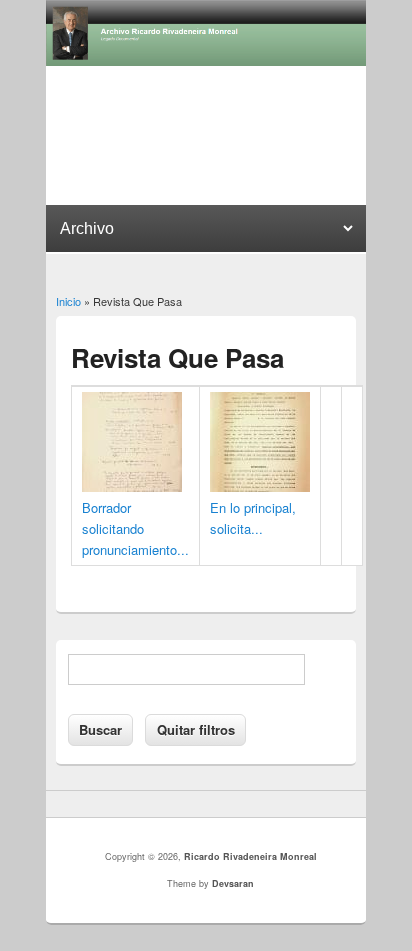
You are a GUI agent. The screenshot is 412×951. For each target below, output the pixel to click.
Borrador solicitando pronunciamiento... (135, 528)
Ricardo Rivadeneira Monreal (250, 856)
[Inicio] (206, 60)
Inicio (68, 301)
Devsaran (233, 883)
